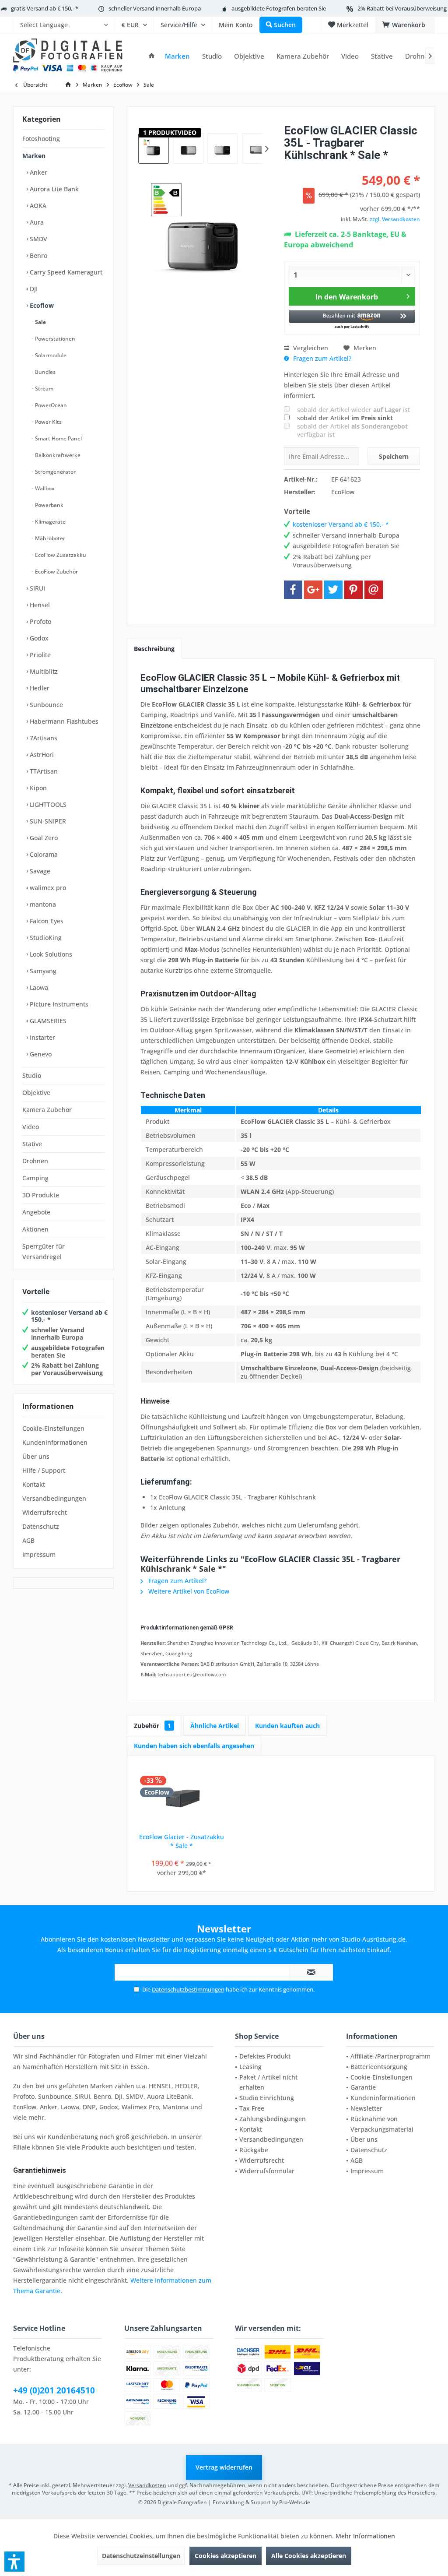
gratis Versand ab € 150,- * (45, 8)
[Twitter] (333, 590)
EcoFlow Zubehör (56, 572)
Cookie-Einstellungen (53, 1428)
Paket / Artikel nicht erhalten (268, 2082)
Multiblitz (43, 671)
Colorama (43, 854)
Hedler (39, 688)
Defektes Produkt (265, 2056)
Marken (34, 156)
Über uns (36, 1456)
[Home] (152, 56)
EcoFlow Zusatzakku (60, 555)
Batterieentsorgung (379, 2067)
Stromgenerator (55, 472)
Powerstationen (54, 339)
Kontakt (34, 1484)
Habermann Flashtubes (63, 721)
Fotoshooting (41, 139)
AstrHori (41, 755)
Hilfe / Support (44, 1470)
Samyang (42, 971)
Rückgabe (254, 2150)
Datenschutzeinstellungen (141, 2556)
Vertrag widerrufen (224, 2467)
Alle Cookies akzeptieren (309, 2556)
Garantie (363, 2087)
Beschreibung (154, 649)
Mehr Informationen (365, 2536)
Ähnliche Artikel (215, 1726)
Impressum (39, 1554)
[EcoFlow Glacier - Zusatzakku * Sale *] (181, 1798)
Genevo (40, 1054)
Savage (39, 871)
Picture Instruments (58, 1004)
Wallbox (44, 488)
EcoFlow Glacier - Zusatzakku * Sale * (182, 1841)
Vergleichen (310, 348)
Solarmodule (50, 355)
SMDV (38, 239)
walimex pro (47, 888)
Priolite (39, 655)
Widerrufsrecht (45, 1512)
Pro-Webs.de (295, 2502)
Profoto (40, 621)
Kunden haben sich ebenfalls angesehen (194, 1746)
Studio (32, 1075)
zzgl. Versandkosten (395, 219)
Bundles (45, 372)
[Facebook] (293, 590)
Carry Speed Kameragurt (65, 272)
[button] (352, 320)
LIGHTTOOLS (47, 804)
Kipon (37, 788)
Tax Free (252, 2108)
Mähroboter (49, 538)
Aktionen (35, 1229)
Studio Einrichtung (267, 2098)
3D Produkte (41, 1195)
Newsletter (366, 2108)
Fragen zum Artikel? (321, 358)
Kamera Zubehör (47, 1110)
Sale (40, 322)
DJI (33, 289)
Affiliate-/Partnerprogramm (390, 2056)
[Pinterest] (353, 590)
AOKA (37, 206)
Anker (38, 172)
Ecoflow (41, 305)
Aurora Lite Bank (53, 189)
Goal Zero (43, 838)
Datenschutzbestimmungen (188, 1989)
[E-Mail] (374, 590)
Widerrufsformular (267, 2171)
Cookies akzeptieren (226, 2556)
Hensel (39, 605)
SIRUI (37, 588)
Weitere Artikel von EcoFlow (188, 1591)
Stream (44, 389)
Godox (38, 638)
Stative (32, 1144)
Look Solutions (50, 954)
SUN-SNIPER (47, 821)
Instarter (42, 1037)
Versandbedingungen (54, 1498)
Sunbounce (45, 705)
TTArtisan (43, 771)
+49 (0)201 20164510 (54, 2390)
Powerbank (49, 505)
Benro (38, 255)
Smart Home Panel (58, 438)
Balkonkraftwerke (57, 455)
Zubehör (152, 1726)
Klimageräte (50, 522)
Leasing (250, 2067)
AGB (28, 1540)
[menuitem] (64, 25)
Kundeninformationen (55, 1442)
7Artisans (43, 738)
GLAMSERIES (47, 1021)
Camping (35, 1178)
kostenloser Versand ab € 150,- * (69, 1316)
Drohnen (35, 1161)
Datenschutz (41, 1526)
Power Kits (48, 422)
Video (31, 1127)
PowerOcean (50, 405)
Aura (36, 222)
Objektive (36, 1093)
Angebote (36, 1212)
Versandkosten (147, 2485)
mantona (42, 904)
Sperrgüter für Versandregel (44, 1251)
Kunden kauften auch (287, 1726)
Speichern (394, 456)
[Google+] (313, 590)
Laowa (38, 987)
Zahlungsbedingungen (273, 2119)
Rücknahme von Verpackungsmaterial (382, 2124)
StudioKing (45, 938)
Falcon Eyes (46, 921)
